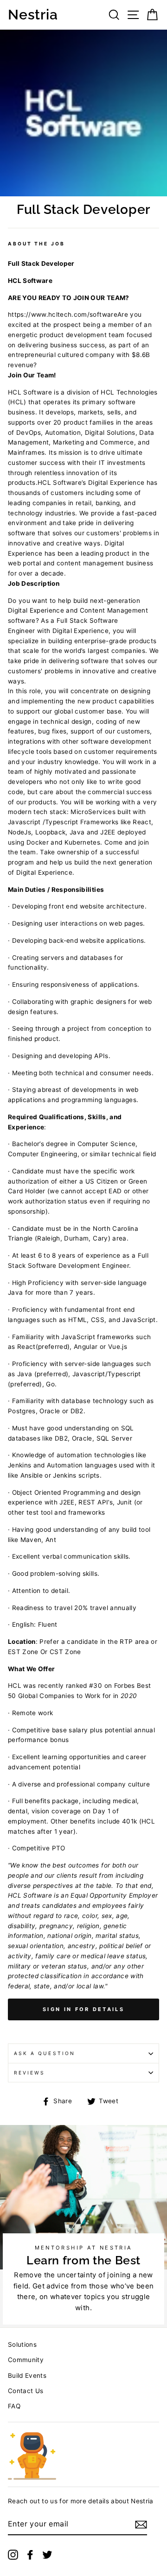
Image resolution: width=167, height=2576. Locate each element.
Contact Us (26, 2391)
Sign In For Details (83, 2009)
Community (26, 2360)
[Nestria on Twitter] (47, 2554)
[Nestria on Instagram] (13, 2554)
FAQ (14, 2406)
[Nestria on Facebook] (30, 2554)
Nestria (33, 15)
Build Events (27, 2375)
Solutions (22, 2344)
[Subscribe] (141, 2525)
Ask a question (45, 2053)
